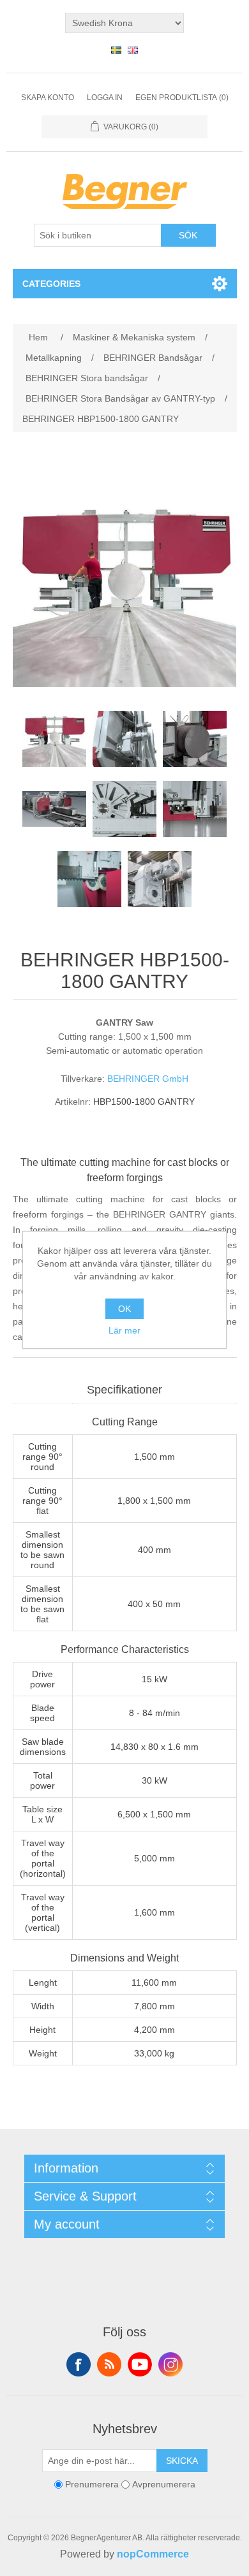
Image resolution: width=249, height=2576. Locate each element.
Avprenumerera (164, 2484)
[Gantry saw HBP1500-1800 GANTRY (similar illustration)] (54, 739)
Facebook (79, 2364)
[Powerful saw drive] (160, 879)
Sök (188, 235)
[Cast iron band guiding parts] (124, 809)
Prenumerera (92, 2484)
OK (124, 1309)
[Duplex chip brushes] (89, 879)
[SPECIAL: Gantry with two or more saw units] (54, 809)
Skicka (182, 2461)
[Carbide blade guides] (195, 809)
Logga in (105, 98)
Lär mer (124, 1330)
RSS (109, 2364)
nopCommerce (153, 2554)
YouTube (140, 2364)
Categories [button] (51, 284)
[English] (133, 50)
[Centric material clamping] (195, 739)
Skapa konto (48, 98)
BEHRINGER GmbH (148, 1079)
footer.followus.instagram (170, 2364)
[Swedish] (116, 50)
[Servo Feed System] (124, 739)
